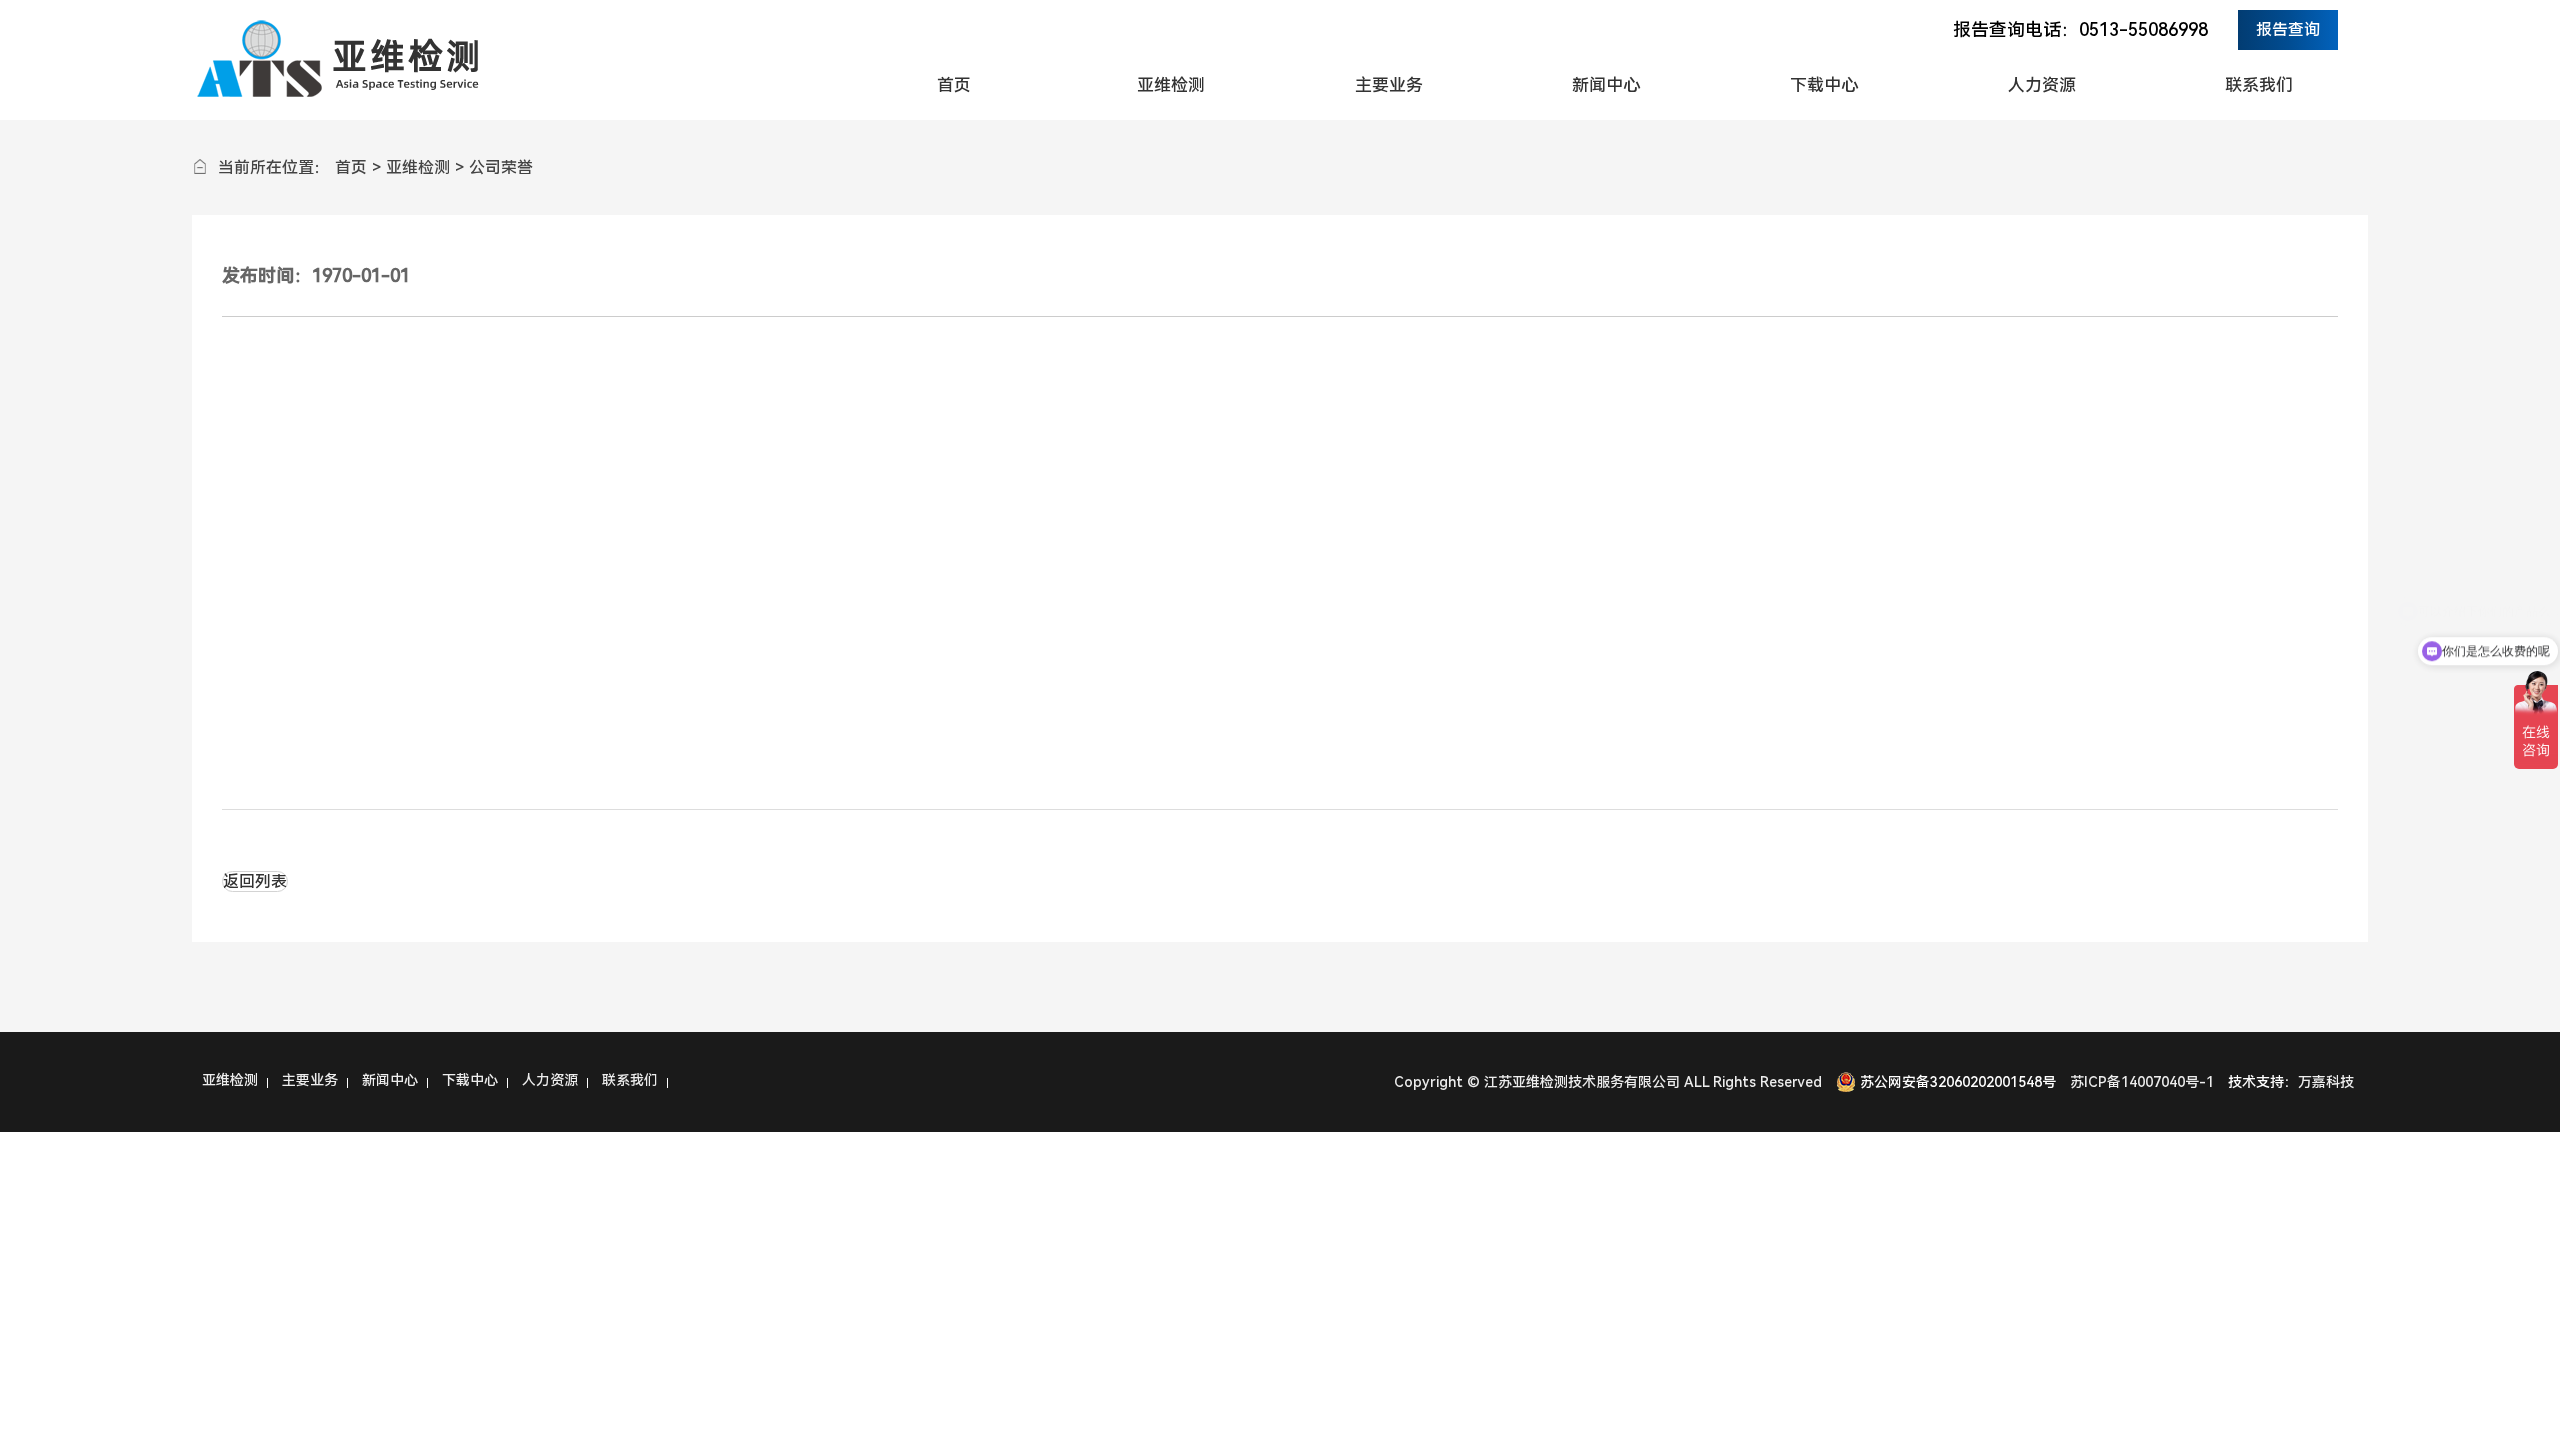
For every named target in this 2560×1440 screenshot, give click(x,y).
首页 (954, 85)
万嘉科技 (2326, 1082)
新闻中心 (1606, 85)
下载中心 (1824, 85)
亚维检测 (1171, 85)
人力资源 (2042, 85)
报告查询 (2288, 29)
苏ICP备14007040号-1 (2142, 1082)
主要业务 (1389, 85)
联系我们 (2259, 85)
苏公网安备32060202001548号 (1958, 1082)
